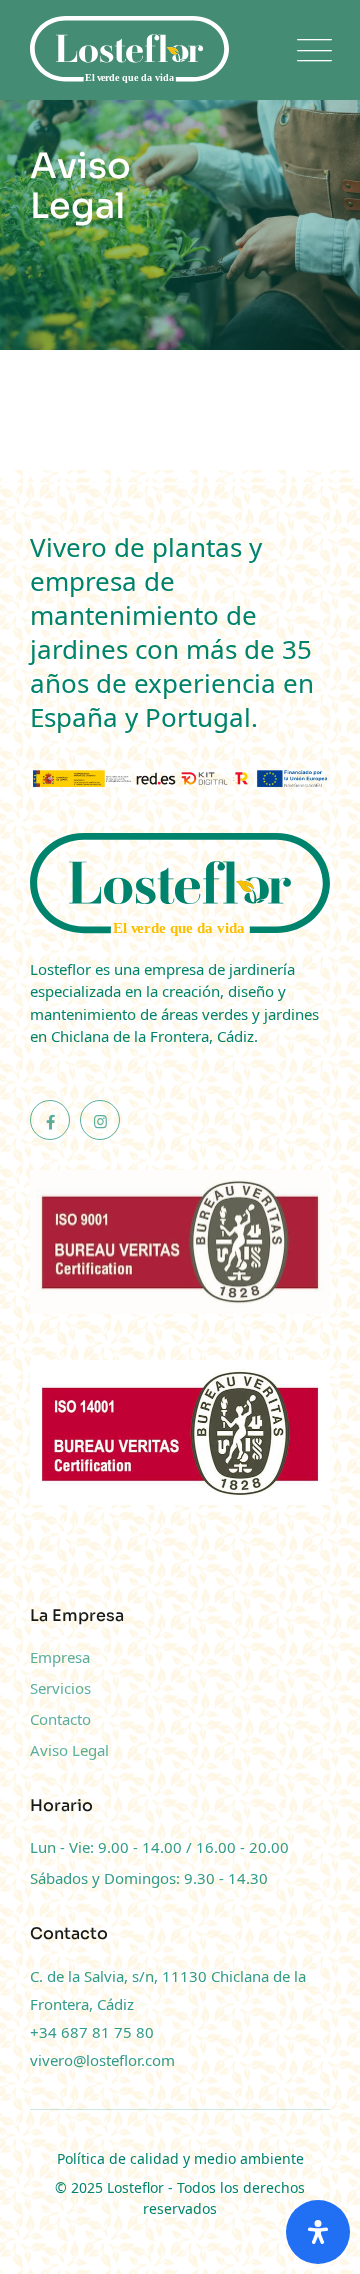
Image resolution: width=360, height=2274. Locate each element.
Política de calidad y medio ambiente (180, 2158)
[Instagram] (100, 1120)
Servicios (60, 1688)
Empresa (60, 1657)
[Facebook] (50, 1120)
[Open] (318, 2232)
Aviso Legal (69, 1750)
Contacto (60, 1719)
